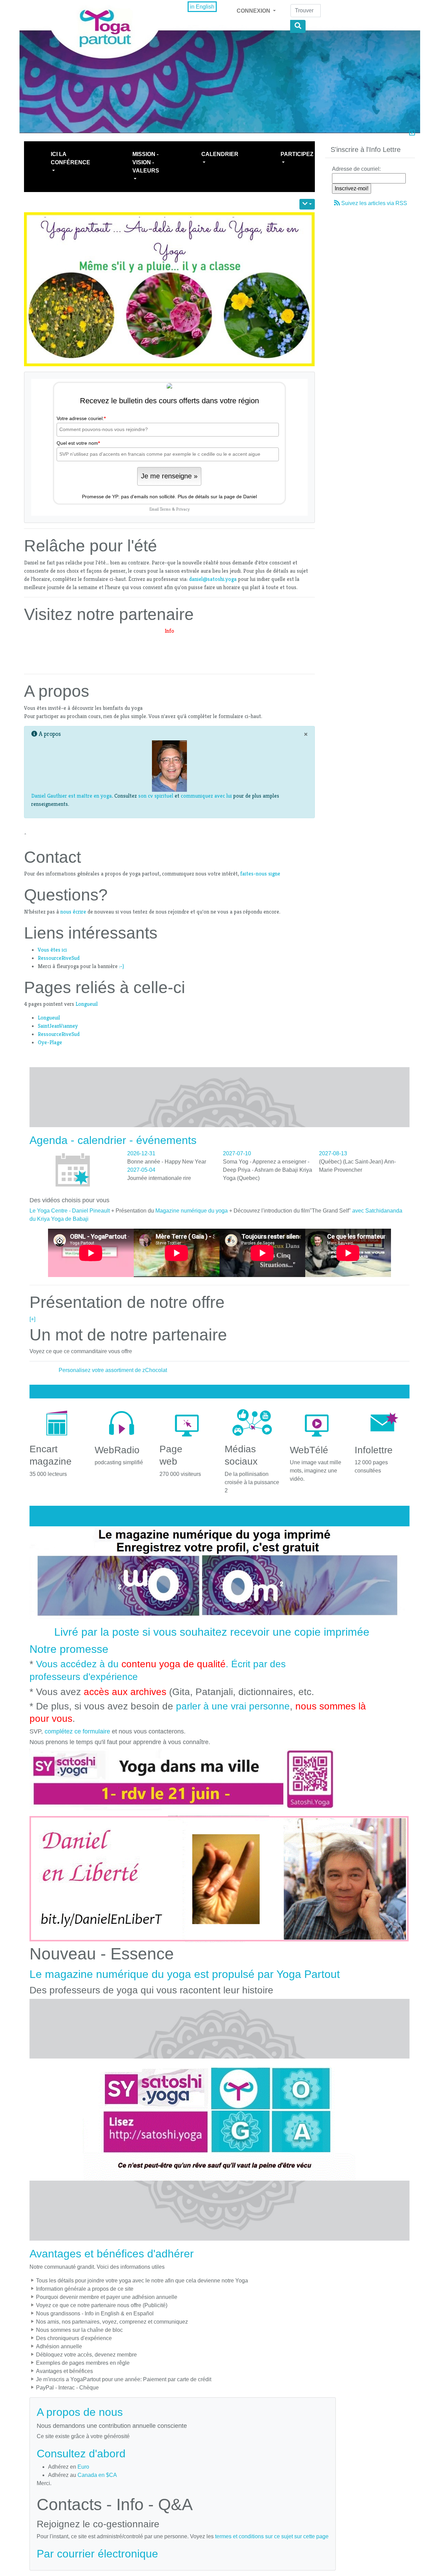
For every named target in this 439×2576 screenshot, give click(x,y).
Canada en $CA (97, 2475)
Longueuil (87, 1004)
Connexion (254, 11)
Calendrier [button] (220, 154)
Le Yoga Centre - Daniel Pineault (70, 1211)
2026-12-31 (141, 1153)
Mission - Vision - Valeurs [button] (146, 162)
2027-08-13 (333, 1153)
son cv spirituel (156, 796)
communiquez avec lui (206, 796)
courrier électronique (108, 2554)
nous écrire (73, 912)
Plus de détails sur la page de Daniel (217, 497)
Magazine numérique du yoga (192, 1211)
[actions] (307, 204)
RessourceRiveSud (59, 958)
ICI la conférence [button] (70, 158)
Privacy (183, 509)
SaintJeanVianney (58, 1026)
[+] (32, 1319)
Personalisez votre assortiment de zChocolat (113, 1370)
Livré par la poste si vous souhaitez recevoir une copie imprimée (212, 1632)
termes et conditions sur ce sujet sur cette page (272, 2536)
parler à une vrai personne (233, 1706)
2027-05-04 (141, 1170)
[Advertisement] (169, 651)
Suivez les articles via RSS (374, 203)
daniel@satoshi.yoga (213, 579)
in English (202, 7)
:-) (121, 966)
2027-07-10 (237, 1153)
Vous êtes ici (52, 950)
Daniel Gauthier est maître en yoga (72, 796)
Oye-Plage (50, 1042)
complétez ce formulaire (77, 1731)
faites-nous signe (259, 874)
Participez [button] (297, 154)
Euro (83, 2467)
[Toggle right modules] (412, 133)
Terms (165, 509)
